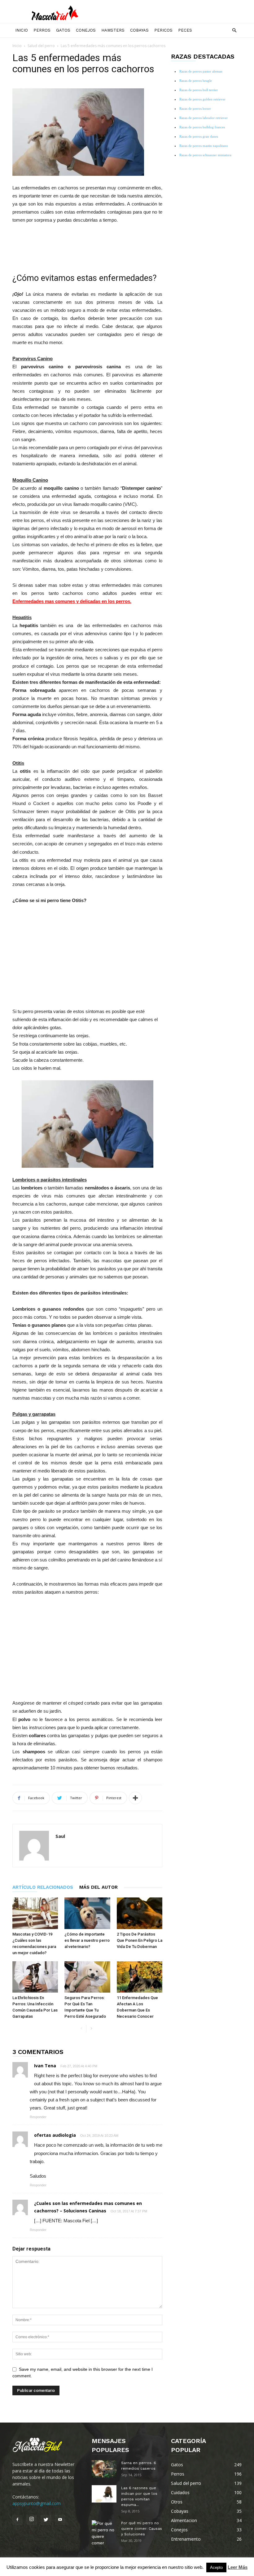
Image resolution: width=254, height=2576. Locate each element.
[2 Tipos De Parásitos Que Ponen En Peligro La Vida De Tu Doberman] (140, 1913)
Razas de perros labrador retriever (204, 118)
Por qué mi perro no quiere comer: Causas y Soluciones (142, 2529)
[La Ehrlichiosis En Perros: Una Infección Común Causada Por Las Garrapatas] (35, 1977)
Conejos (86, 30)
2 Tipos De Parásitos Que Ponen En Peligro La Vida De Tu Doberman (140, 1940)
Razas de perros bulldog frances (202, 127)
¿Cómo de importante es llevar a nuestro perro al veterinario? (87, 1940)
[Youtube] (60, 2520)
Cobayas (139, 30)
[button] (234, 31)
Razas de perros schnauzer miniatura (205, 155)
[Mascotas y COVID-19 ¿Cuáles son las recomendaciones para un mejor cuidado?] (35, 1913)
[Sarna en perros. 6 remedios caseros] (104, 2469)
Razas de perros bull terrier (199, 90)
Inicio (22, 30)
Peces (185, 30)
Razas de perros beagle (196, 81)
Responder (38, 2117)
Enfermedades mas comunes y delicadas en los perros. (72, 601)
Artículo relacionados (43, 1887)
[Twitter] (46, 2520)
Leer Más (238, 2567)
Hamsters (113, 30)
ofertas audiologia (55, 2135)
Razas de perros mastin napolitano (204, 146)
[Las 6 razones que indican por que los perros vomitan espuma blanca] (104, 2494)
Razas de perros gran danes (199, 136)
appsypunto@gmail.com (37, 2503)
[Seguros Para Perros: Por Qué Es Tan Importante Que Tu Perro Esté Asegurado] (87, 1977)
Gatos (63, 30)
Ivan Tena (45, 2066)
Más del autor (99, 1887)
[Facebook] (17, 2520)
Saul (60, 1836)
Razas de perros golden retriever (202, 99)
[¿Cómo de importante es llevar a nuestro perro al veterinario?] (87, 1913)
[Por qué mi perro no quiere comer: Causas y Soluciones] (104, 2533)
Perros (42, 30)
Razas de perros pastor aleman (201, 71)
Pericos (163, 30)
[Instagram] (32, 2520)
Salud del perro (41, 46)
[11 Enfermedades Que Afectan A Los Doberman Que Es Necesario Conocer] (140, 1977)
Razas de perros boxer (195, 108)
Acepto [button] (216, 2567)
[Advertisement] (87, 246)
